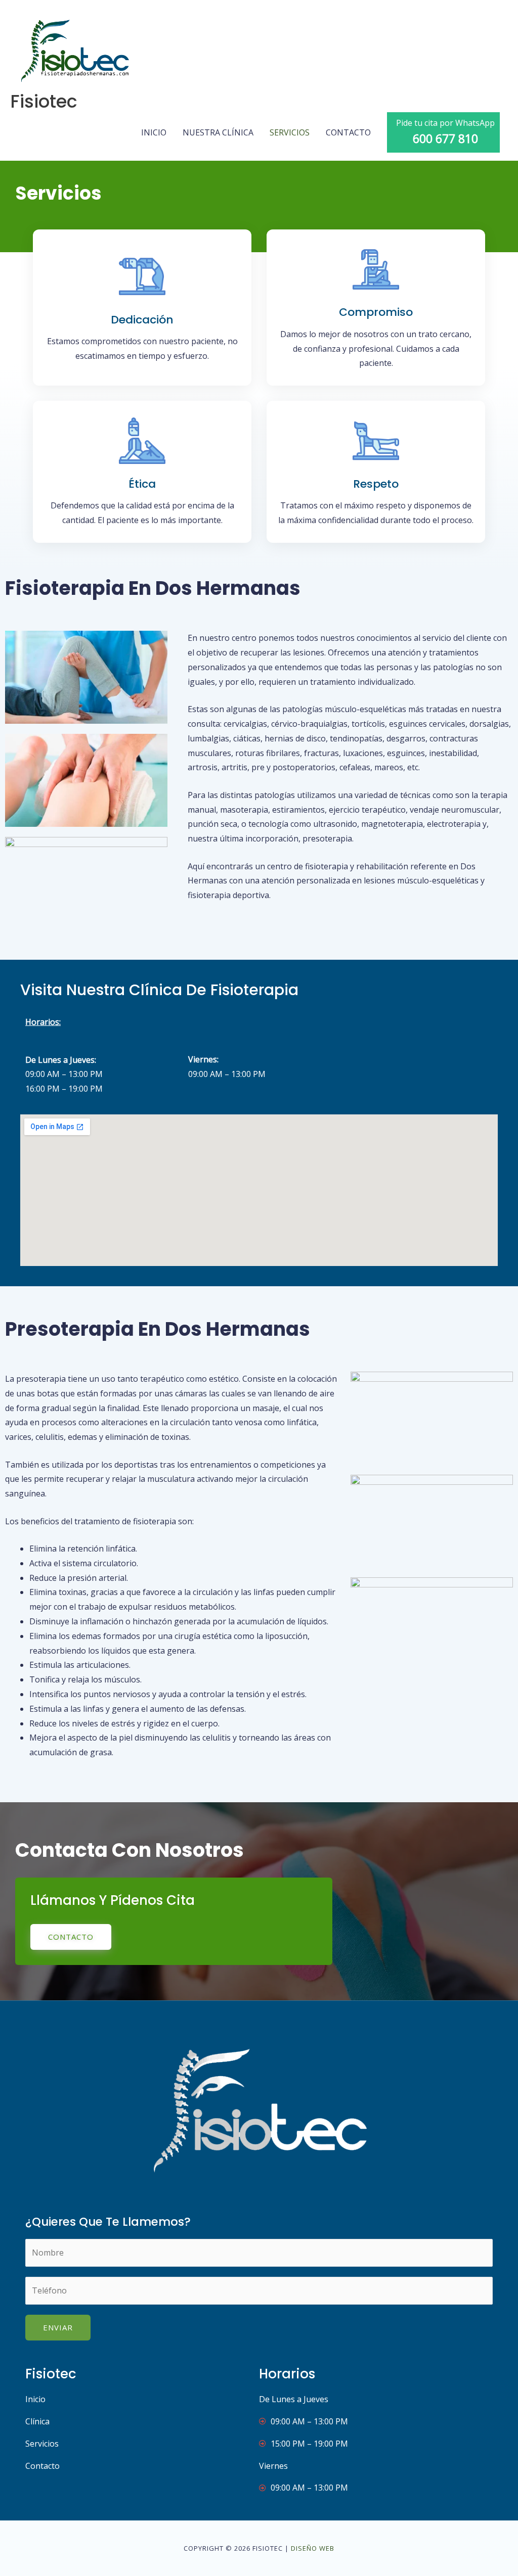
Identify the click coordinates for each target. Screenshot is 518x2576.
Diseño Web (313, 2548)
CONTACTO (348, 132)
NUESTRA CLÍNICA (218, 132)
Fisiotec (44, 101)
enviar (58, 2327)
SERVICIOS (290, 132)
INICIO (154, 132)
